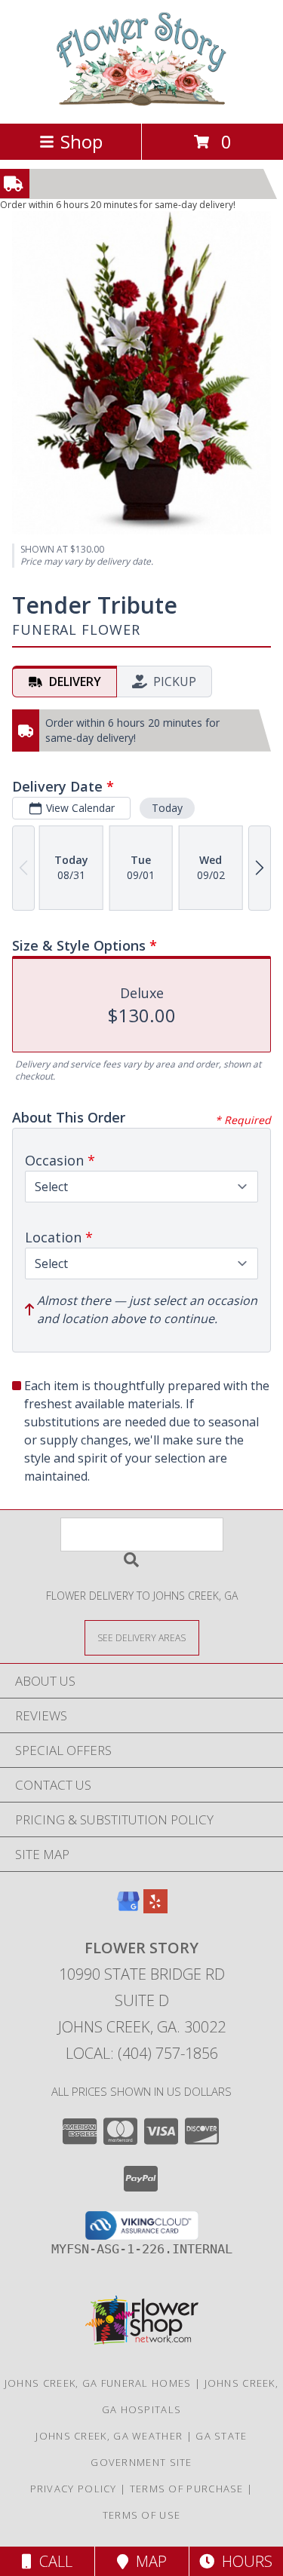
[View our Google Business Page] (128, 1908)
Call (52, 2561)
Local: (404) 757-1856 (142, 2053)
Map (148, 2561)
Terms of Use (142, 2515)
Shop (82, 141)
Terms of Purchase (187, 2489)
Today (167, 808)
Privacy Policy (74, 2489)
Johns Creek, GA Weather (109, 2436)
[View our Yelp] (155, 1908)
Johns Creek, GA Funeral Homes (98, 2383)
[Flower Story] (141, 101)
